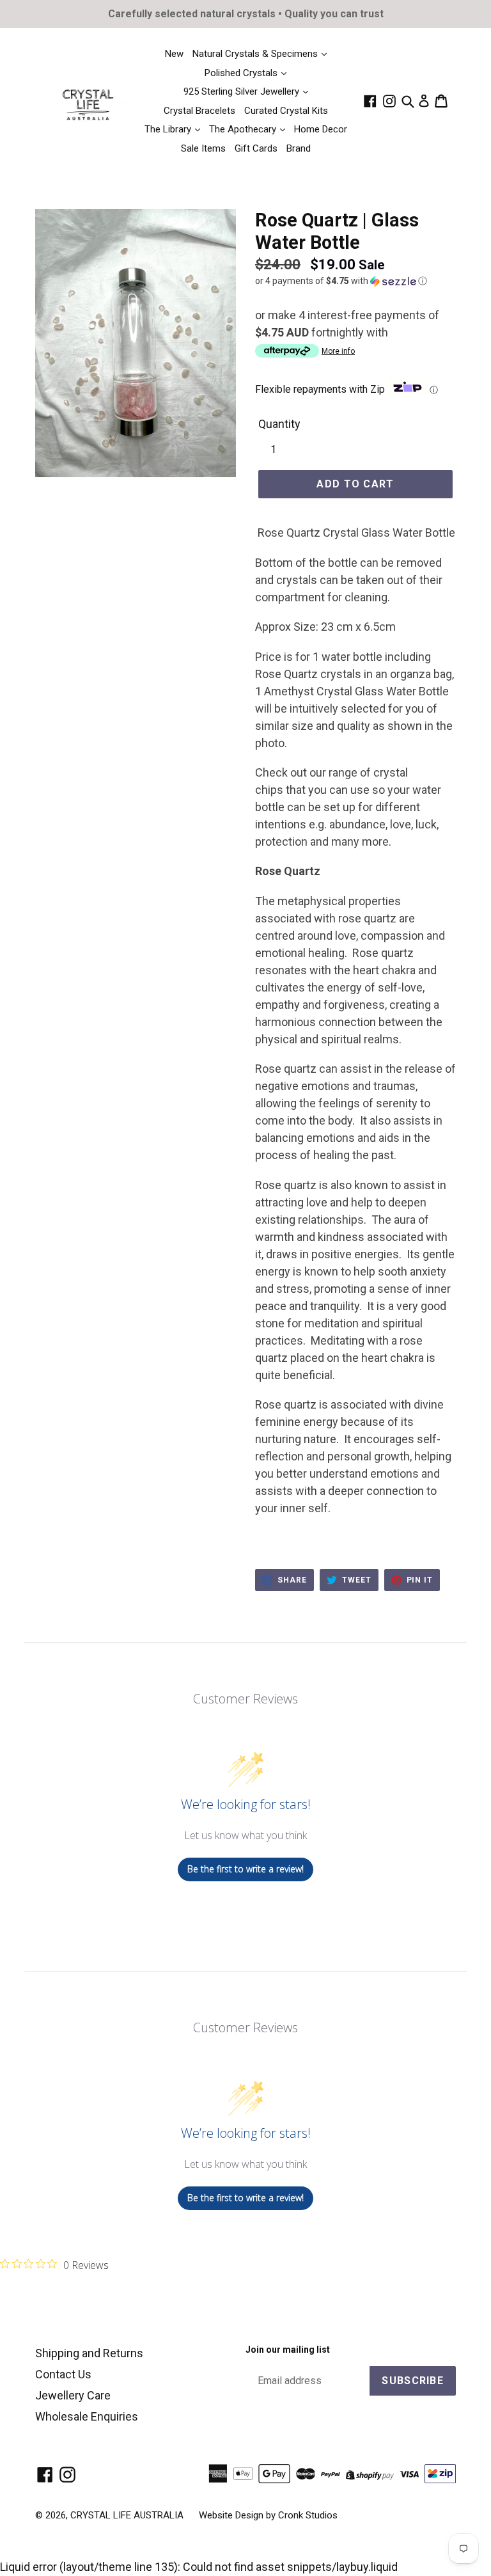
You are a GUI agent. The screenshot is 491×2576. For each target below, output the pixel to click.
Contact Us (63, 2374)
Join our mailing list (288, 2350)
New (174, 54)
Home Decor (321, 129)
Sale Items (203, 148)
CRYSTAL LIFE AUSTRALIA (127, 2515)
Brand (299, 148)
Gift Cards (256, 148)
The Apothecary (244, 129)
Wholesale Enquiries (87, 2416)
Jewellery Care (73, 2395)
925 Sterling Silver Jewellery (243, 91)
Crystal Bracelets (199, 111)
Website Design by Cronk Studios (268, 2515)
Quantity (279, 424)
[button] (355, 281)
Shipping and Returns (89, 2353)
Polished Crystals (242, 73)
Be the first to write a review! (245, 1869)
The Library (169, 129)
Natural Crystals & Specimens (256, 54)
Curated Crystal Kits (286, 111)
